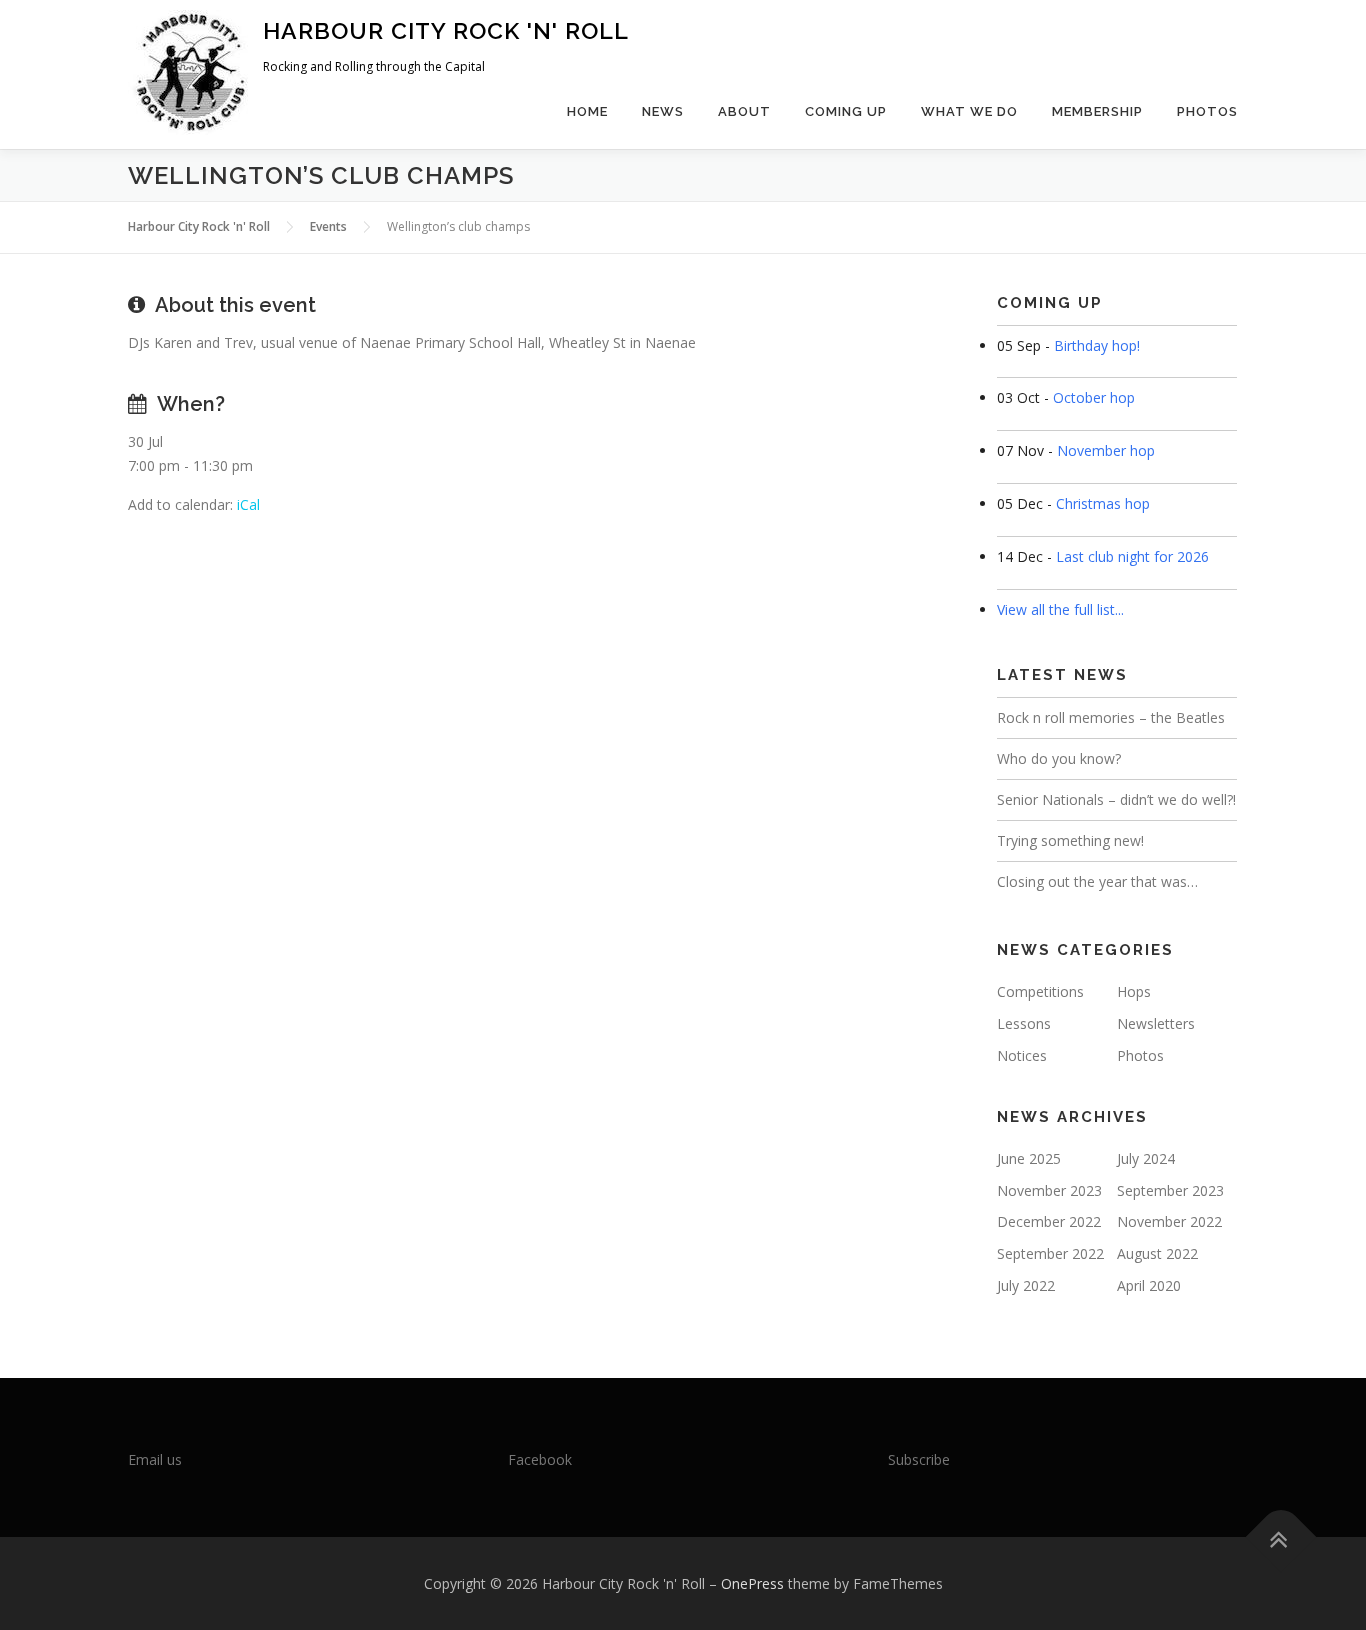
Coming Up (846, 111)
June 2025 (1029, 1158)
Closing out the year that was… (1097, 881)
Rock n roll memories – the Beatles (1111, 717)
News (663, 111)
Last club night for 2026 (1132, 556)
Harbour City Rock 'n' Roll (446, 30)
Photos (1207, 111)
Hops (1134, 991)
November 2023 (1049, 1190)
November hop (1106, 450)
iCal (248, 504)
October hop (1094, 397)
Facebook (540, 1459)
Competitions (1040, 991)
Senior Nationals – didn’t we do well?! (1116, 799)
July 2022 (1026, 1285)
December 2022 (1049, 1221)
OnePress (752, 1583)
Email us (155, 1459)
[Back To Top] (1281, 1536)
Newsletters (1156, 1023)
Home (587, 111)
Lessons (1024, 1023)
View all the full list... (1060, 609)
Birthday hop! (1097, 345)
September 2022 (1050, 1253)
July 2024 (1146, 1158)
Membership (1097, 111)
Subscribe (919, 1459)
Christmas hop (1103, 503)
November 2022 (1169, 1221)
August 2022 (1157, 1253)
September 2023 (1170, 1190)
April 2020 (1149, 1285)
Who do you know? (1059, 758)
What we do (969, 111)
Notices (1022, 1055)
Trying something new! (1070, 840)
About (744, 111)
